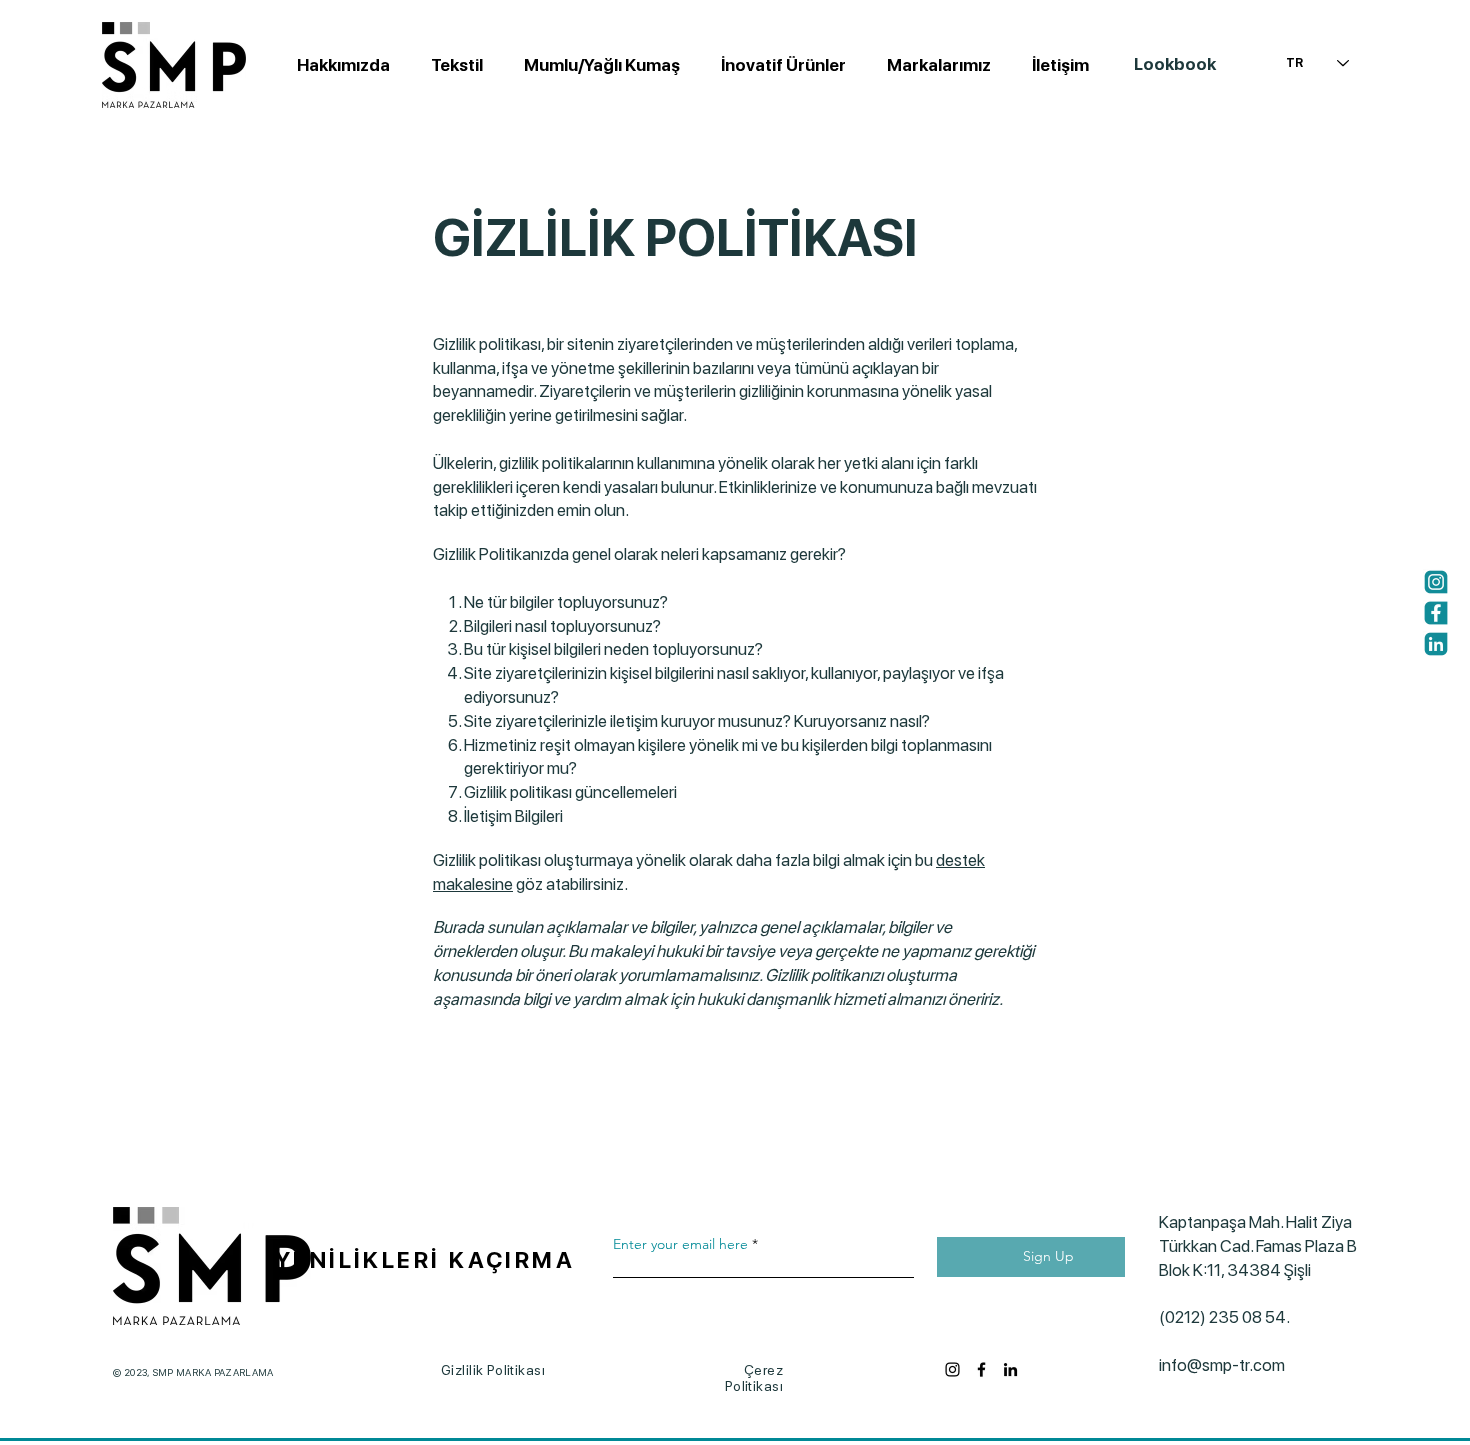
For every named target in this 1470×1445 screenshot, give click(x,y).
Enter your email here (680, 1244)
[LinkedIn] (1010, 1369)
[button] (596, 65)
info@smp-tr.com (1222, 1365)
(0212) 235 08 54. (1232, 1317)
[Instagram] (1436, 582)
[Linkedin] (1436, 644)
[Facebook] (1436, 613)
